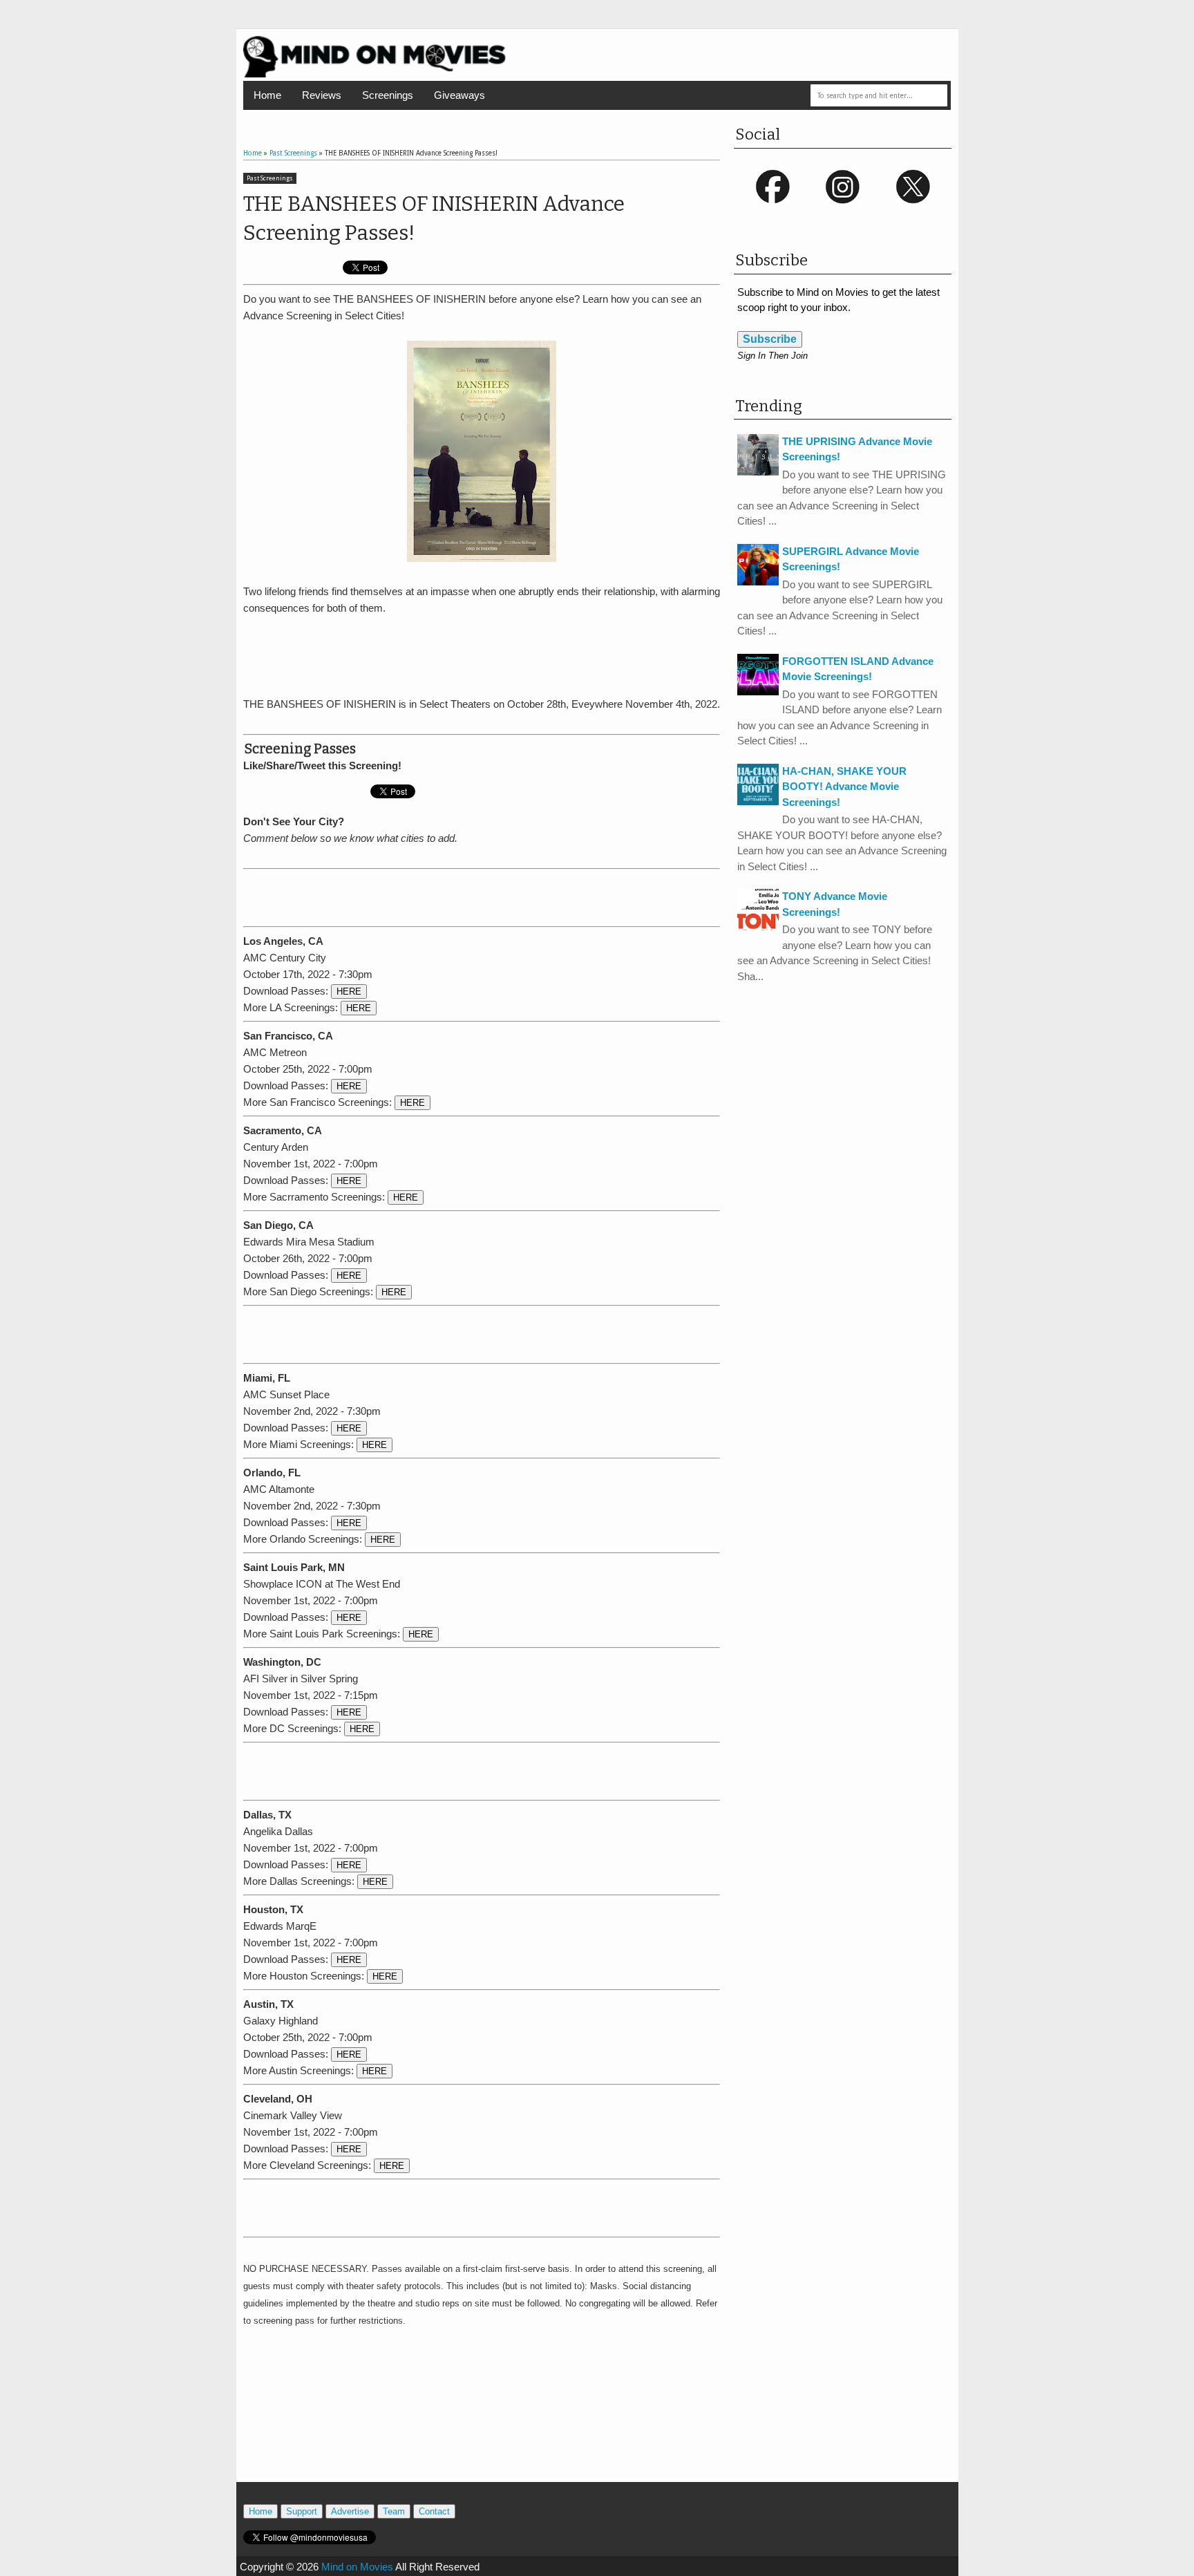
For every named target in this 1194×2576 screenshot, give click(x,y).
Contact (434, 2511)
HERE (349, 991)
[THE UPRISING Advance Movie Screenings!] (758, 472)
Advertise (350, 2511)
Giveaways (459, 95)
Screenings (388, 95)
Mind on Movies (357, 2567)
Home (267, 95)
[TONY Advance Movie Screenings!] (758, 927)
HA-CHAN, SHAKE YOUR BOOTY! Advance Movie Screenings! (844, 787)
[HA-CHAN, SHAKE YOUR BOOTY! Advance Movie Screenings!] (758, 801)
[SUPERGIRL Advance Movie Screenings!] (758, 582)
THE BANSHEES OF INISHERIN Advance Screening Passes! (434, 218)
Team (394, 2511)
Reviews (322, 95)
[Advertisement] (482, 654)
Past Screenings (270, 178)
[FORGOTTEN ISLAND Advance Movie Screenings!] (758, 692)
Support (302, 2511)
